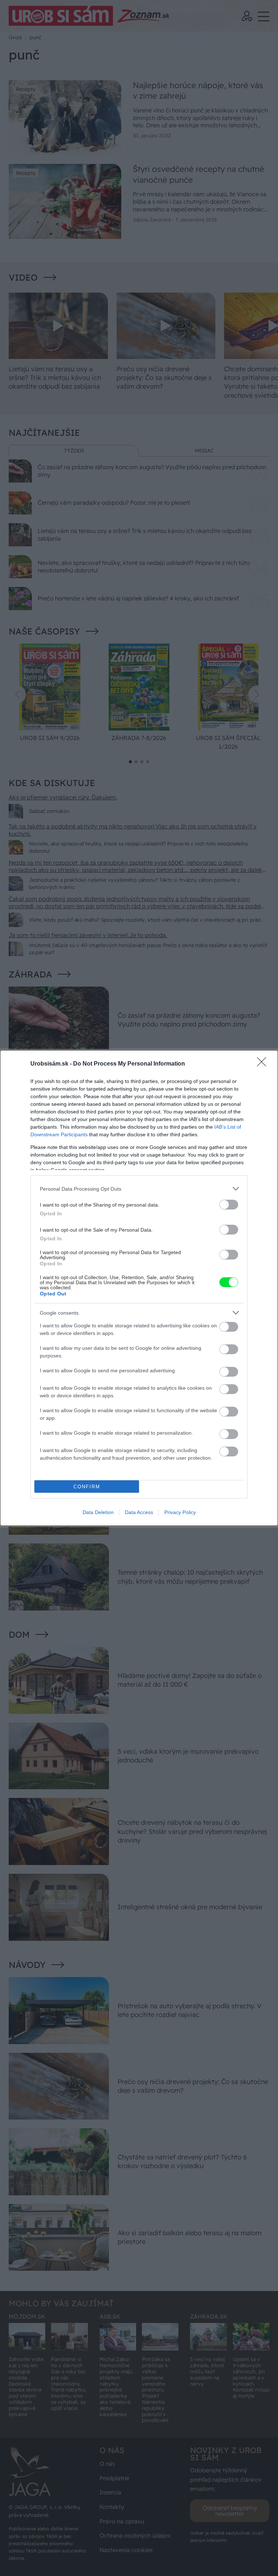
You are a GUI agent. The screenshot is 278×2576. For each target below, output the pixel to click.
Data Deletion (98, 1512)
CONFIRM (87, 1487)
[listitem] (139, 1189)
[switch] (229, 1205)
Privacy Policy (180, 1512)
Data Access (139, 1512)
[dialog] (139, 1288)
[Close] (264, 1064)
